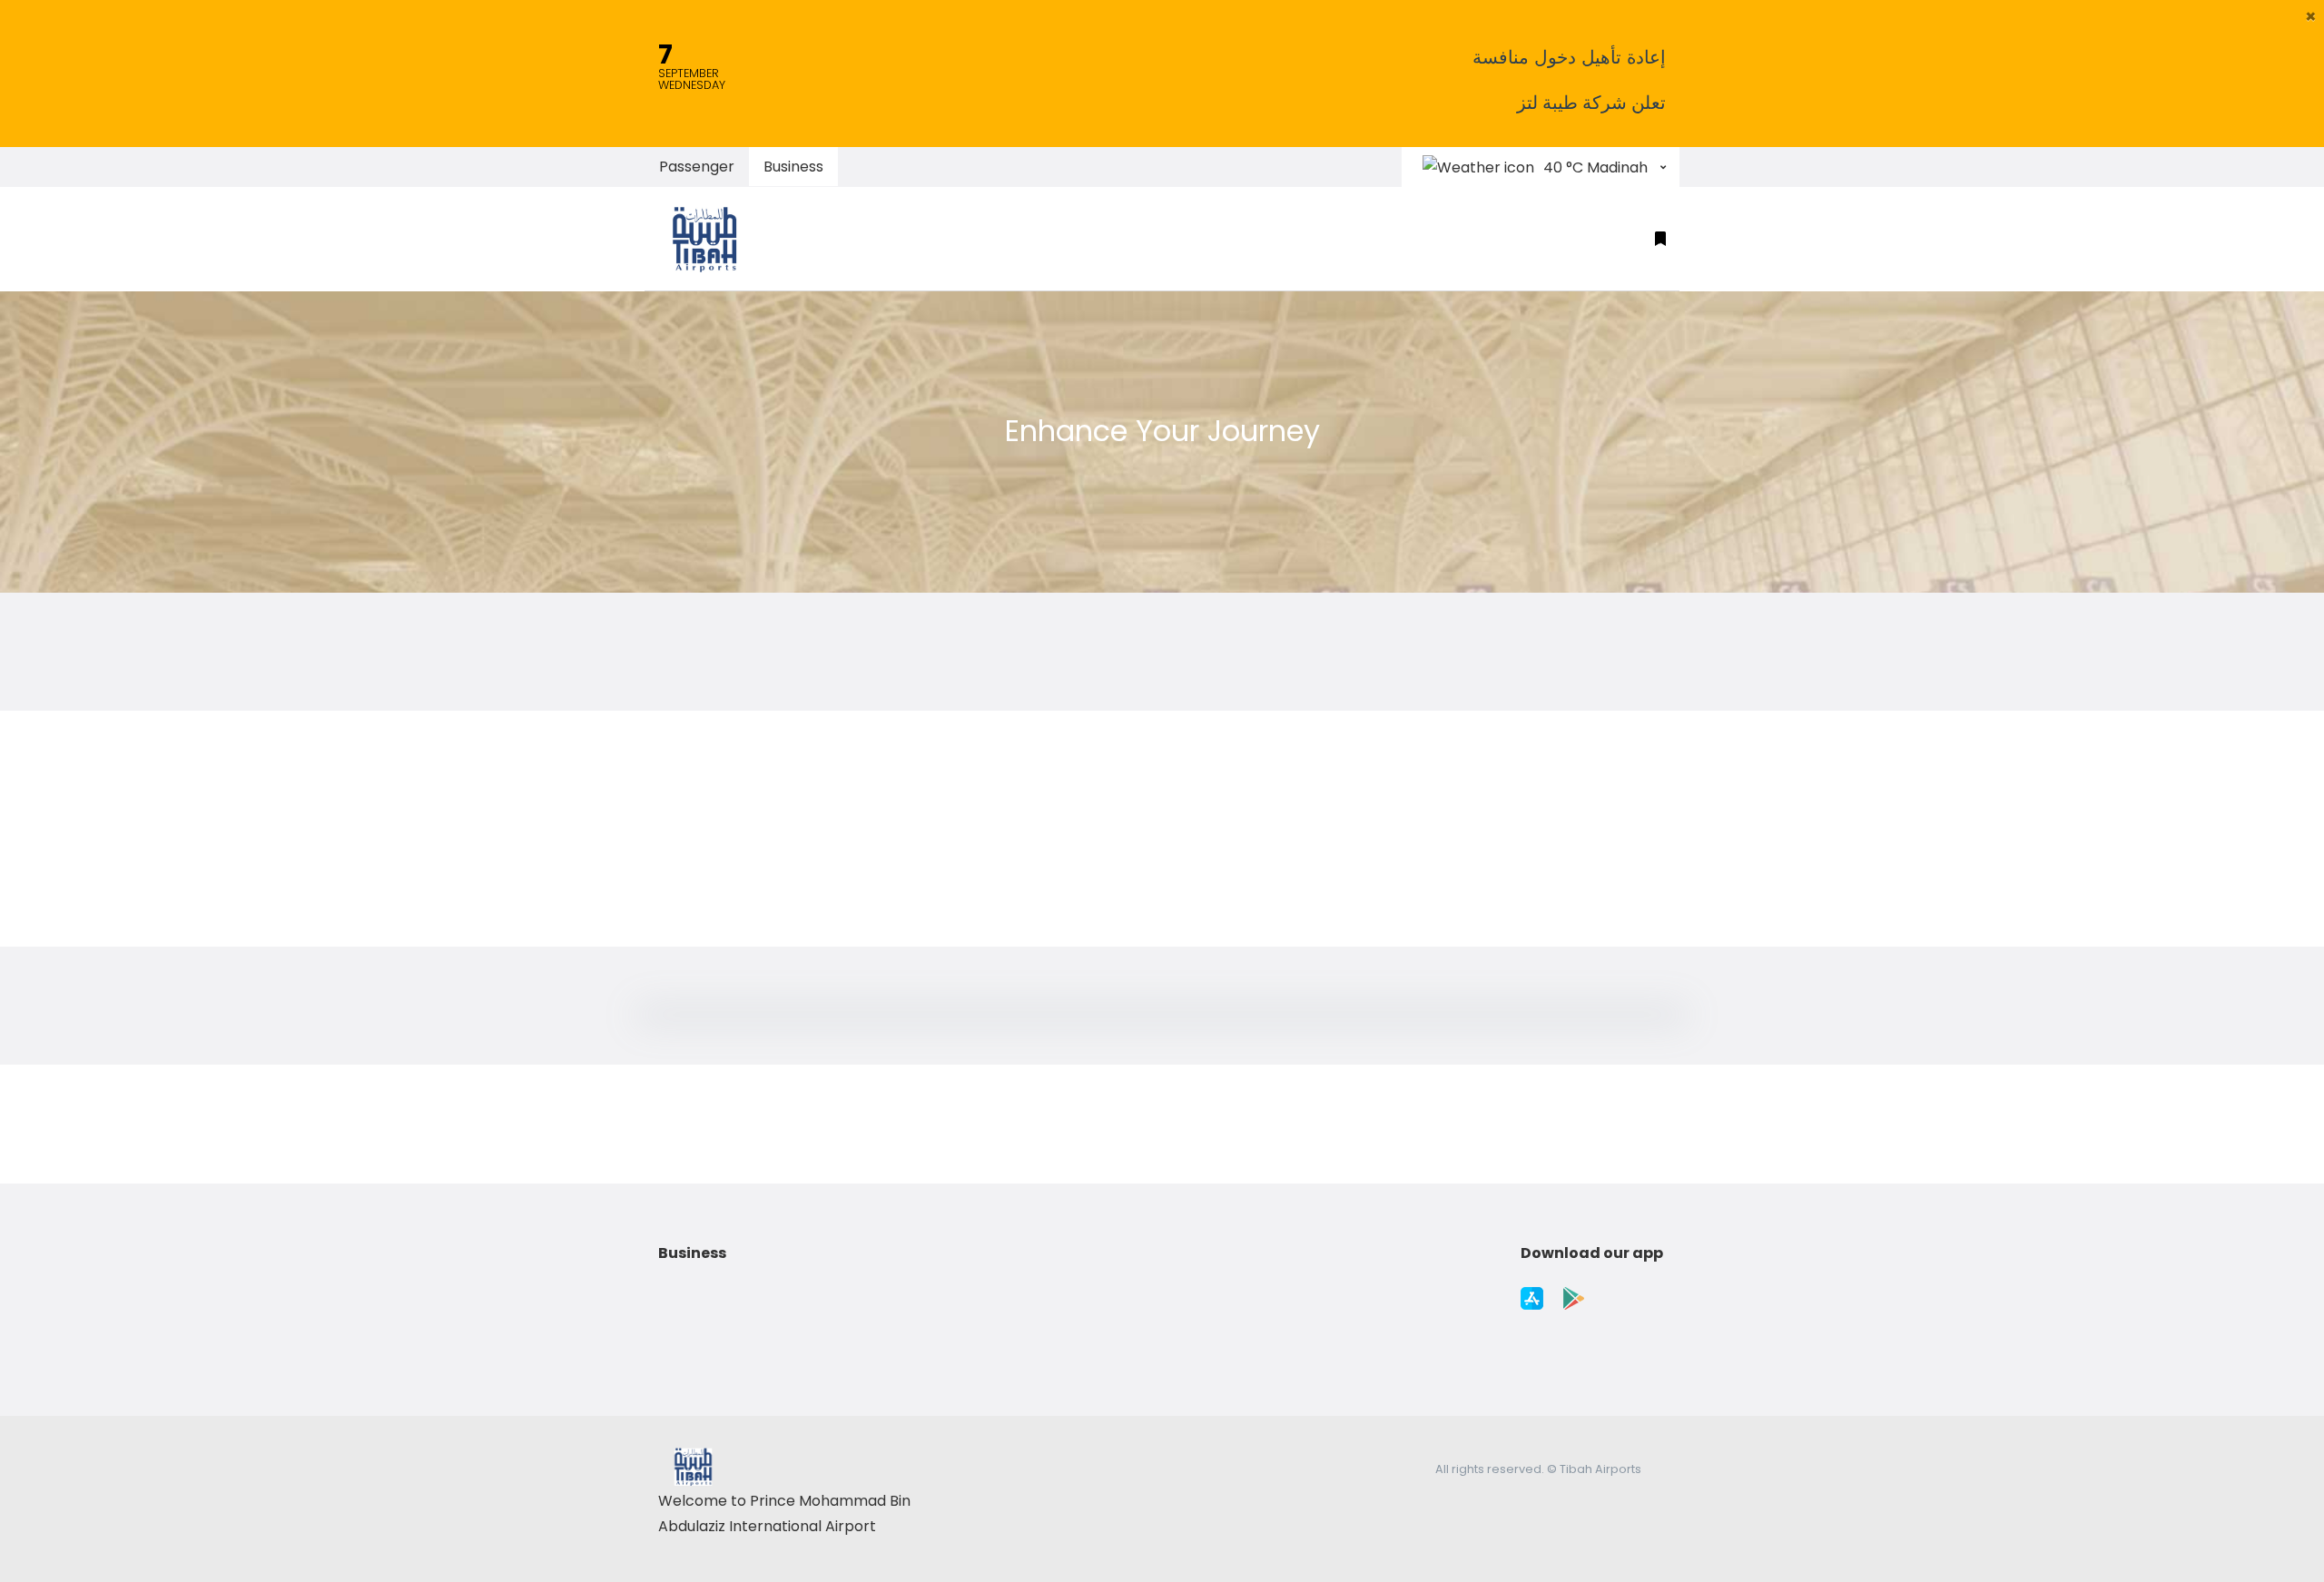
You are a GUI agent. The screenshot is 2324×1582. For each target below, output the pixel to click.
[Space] (713, 239)
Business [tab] (793, 167)
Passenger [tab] (697, 167)
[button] (2311, 16)
